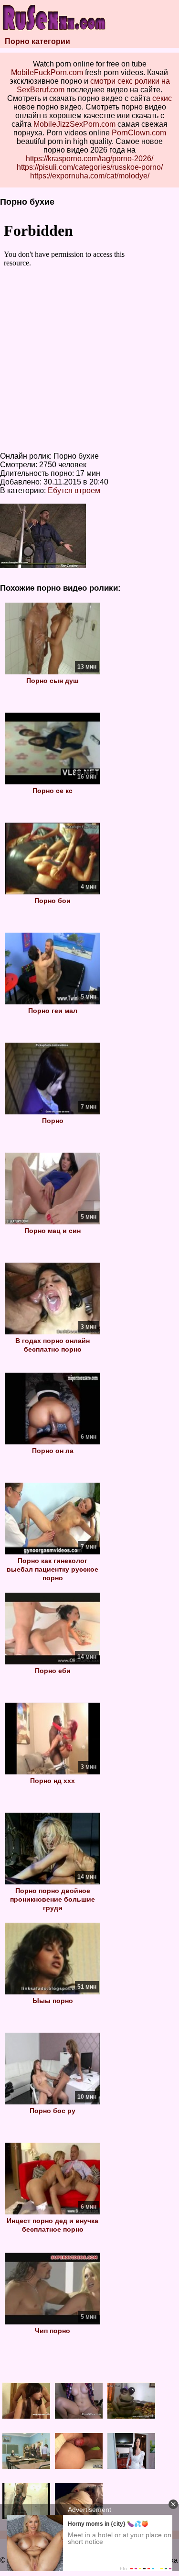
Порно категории (37, 41)
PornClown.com (139, 133)
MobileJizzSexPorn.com (74, 124)
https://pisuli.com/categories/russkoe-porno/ (90, 167)
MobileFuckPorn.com (47, 72)
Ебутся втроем (74, 490)
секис (162, 98)
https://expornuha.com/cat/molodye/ (90, 176)
